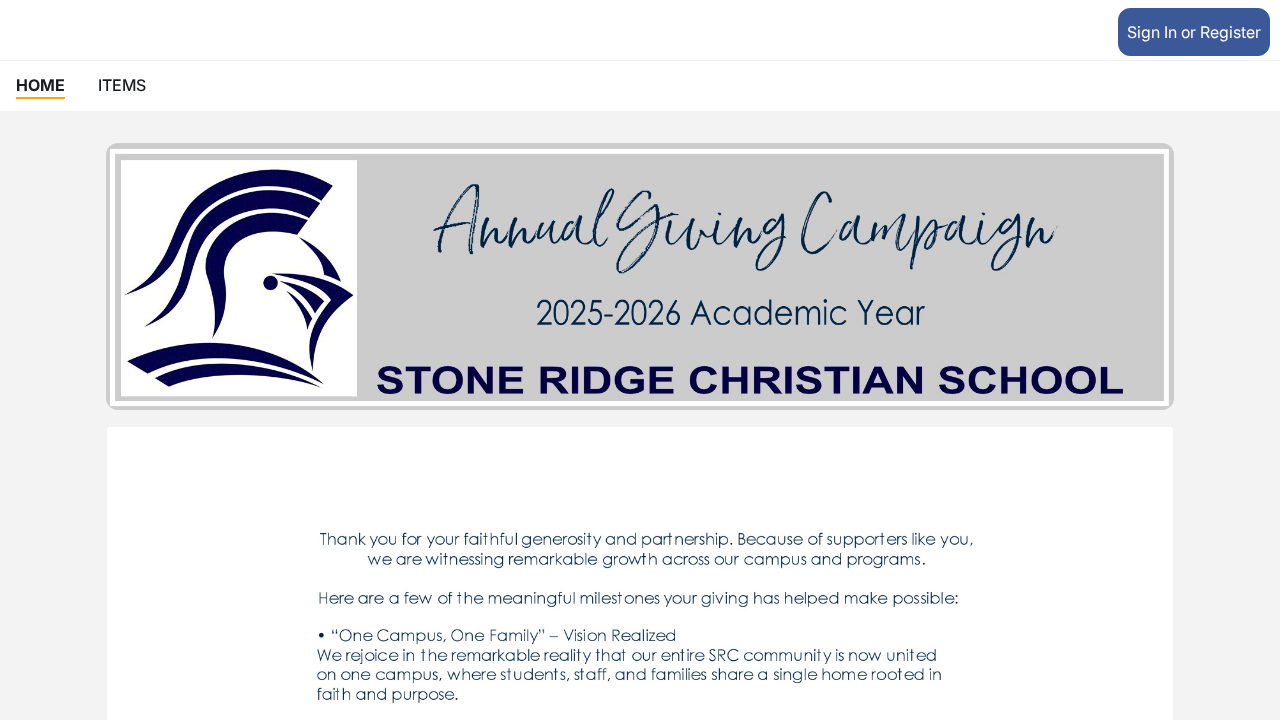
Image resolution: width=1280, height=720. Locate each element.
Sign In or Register (1194, 32)
